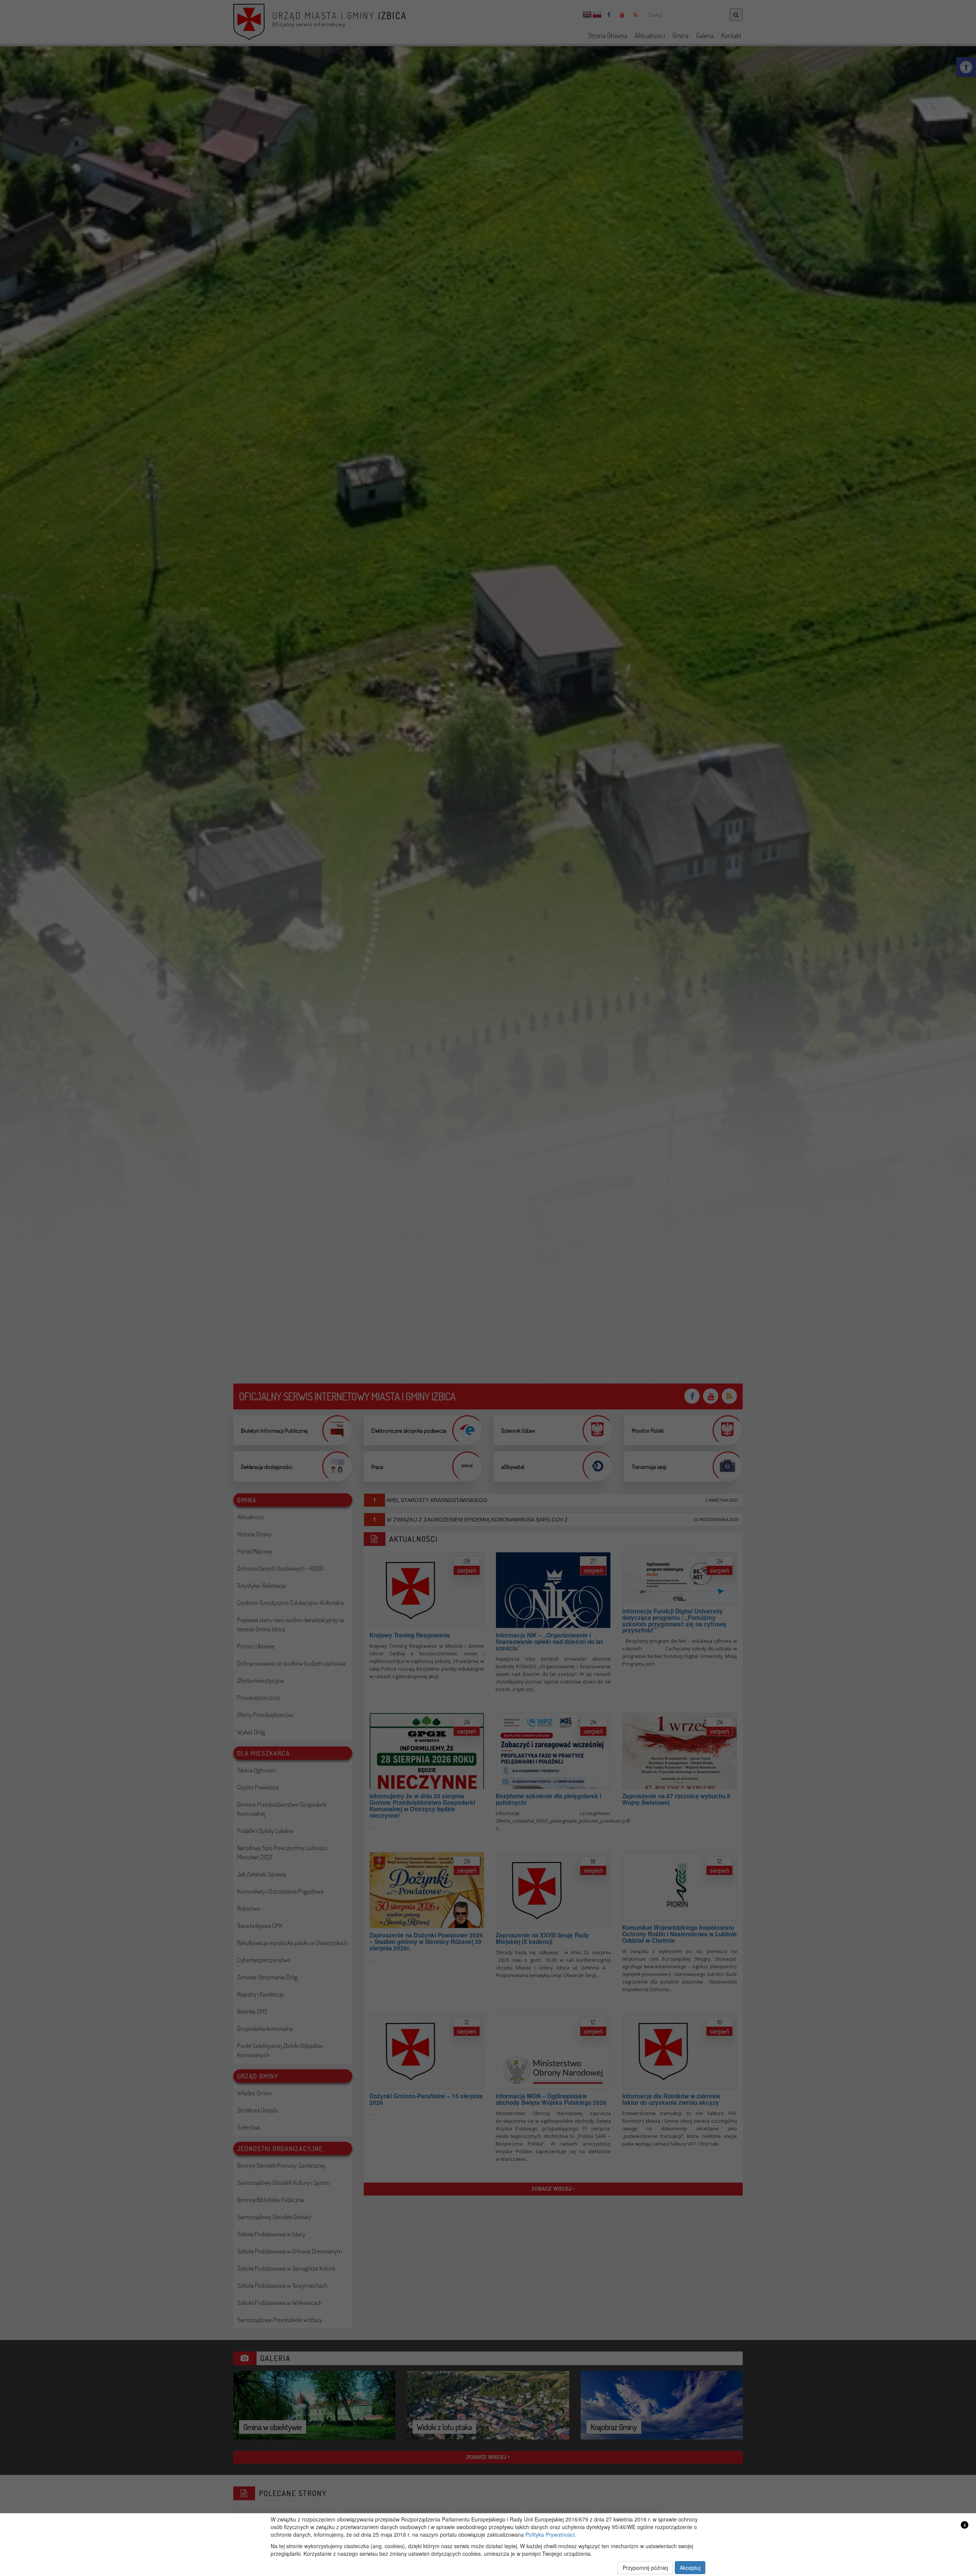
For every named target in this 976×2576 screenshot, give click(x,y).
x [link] (965, 2525)
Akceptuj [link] (690, 2568)
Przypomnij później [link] (645, 2568)
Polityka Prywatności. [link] (551, 2534)
